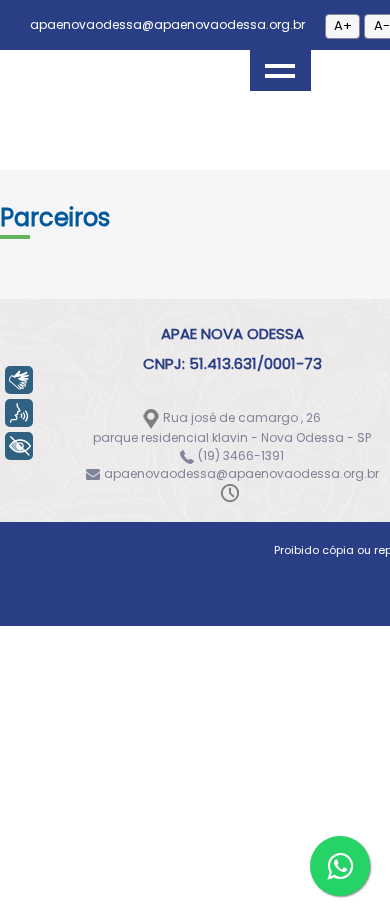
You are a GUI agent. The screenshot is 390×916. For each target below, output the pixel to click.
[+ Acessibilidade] (19, 446)
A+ (343, 25)
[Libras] (19, 380)
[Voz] (19, 413)
